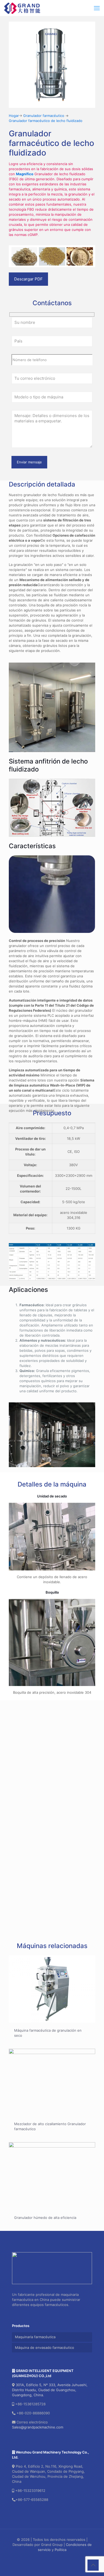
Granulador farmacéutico (44, 116)
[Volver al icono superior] (93, 2565)
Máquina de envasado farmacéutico (45, 2348)
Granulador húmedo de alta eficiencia (45, 2218)
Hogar (14, 116)
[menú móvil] (97, 8)
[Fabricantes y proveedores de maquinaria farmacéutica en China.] (22, 8)
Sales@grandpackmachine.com (38, 2427)
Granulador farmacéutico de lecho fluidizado (46, 121)
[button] (52, 1748)
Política (61, 2550)
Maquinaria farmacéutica (35, 2337)
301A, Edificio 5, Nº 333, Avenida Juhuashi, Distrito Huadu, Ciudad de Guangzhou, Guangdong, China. (50, 2390)
